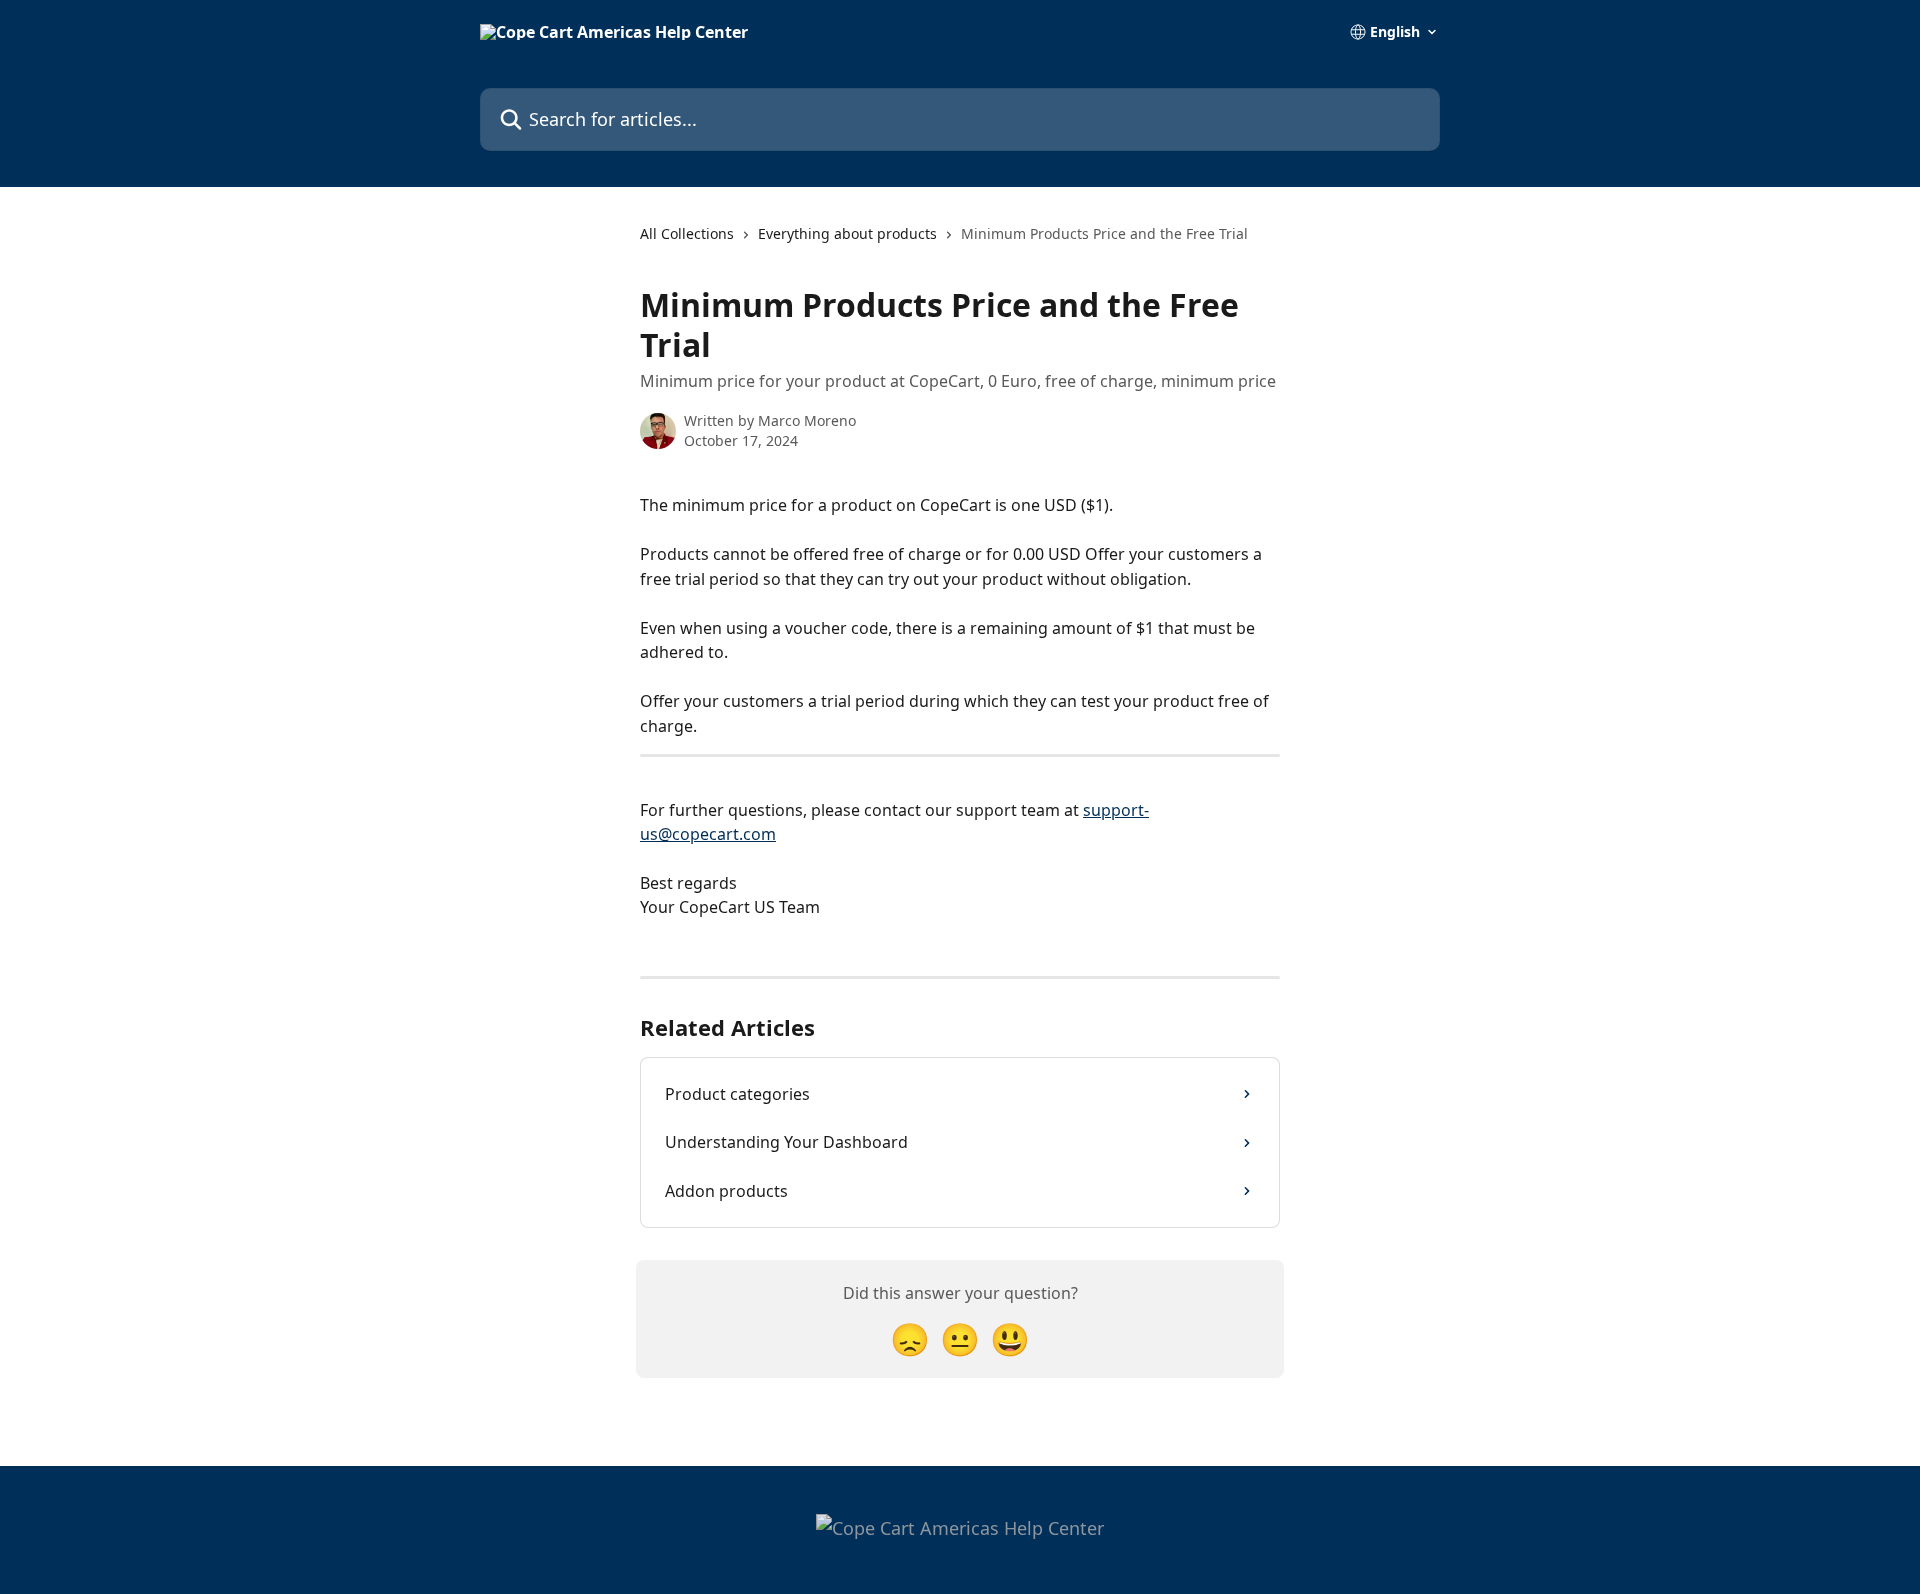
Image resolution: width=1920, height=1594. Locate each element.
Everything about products (847, 233)
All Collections (687, 233)
